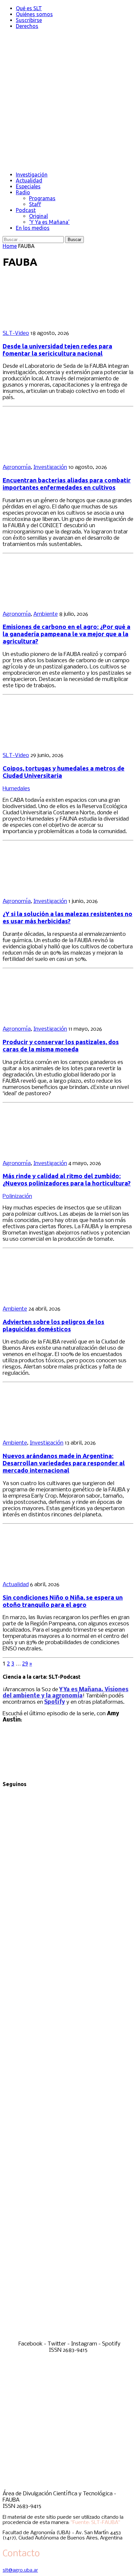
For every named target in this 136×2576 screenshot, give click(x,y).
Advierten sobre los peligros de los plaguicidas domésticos (53, 1326)
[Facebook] (68, 1923)
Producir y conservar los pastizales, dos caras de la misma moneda (61, 1046)
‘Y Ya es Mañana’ (49, 222)
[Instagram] (68, 2199)
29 (25, 1664)
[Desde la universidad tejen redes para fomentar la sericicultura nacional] (46, 322)
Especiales (28, 186)
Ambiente (46, 614)
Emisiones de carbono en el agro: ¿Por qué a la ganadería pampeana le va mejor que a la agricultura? (67, 634)
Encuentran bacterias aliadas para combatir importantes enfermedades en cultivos (67, 484)
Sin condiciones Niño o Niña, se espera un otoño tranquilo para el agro (63, 1601)
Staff (35, 204)
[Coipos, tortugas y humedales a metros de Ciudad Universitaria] (46, 744)
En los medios (33, 228)
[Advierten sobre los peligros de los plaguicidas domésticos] (46, 1298)
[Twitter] (68, 2061)
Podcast (26, 210)
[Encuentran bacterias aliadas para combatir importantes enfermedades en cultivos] (46, 456)
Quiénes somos (34, 14)
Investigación (32, 175)
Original (38, 216)
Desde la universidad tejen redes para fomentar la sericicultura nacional (57, 350)
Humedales (16, 789)
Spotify (55, 1702)
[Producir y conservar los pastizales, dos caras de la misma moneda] (46, 1018)
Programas (42, 198)
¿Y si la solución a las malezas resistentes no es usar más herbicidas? (68, 918)
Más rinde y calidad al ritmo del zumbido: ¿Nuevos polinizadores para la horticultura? (67, 1180)
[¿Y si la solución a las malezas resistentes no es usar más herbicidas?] (46, 890)
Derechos (27, 26)
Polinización (17, 1196)
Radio (23, 192)
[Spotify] (68, 2338)
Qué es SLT (29, 8)
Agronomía (17, 467)
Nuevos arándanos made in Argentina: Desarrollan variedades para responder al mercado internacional (64, 1463)
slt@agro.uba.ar (20, 2570)
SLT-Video (16, 333)
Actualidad (29, 180)
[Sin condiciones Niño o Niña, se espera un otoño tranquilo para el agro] (46, 1573)
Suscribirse (29, 20)
